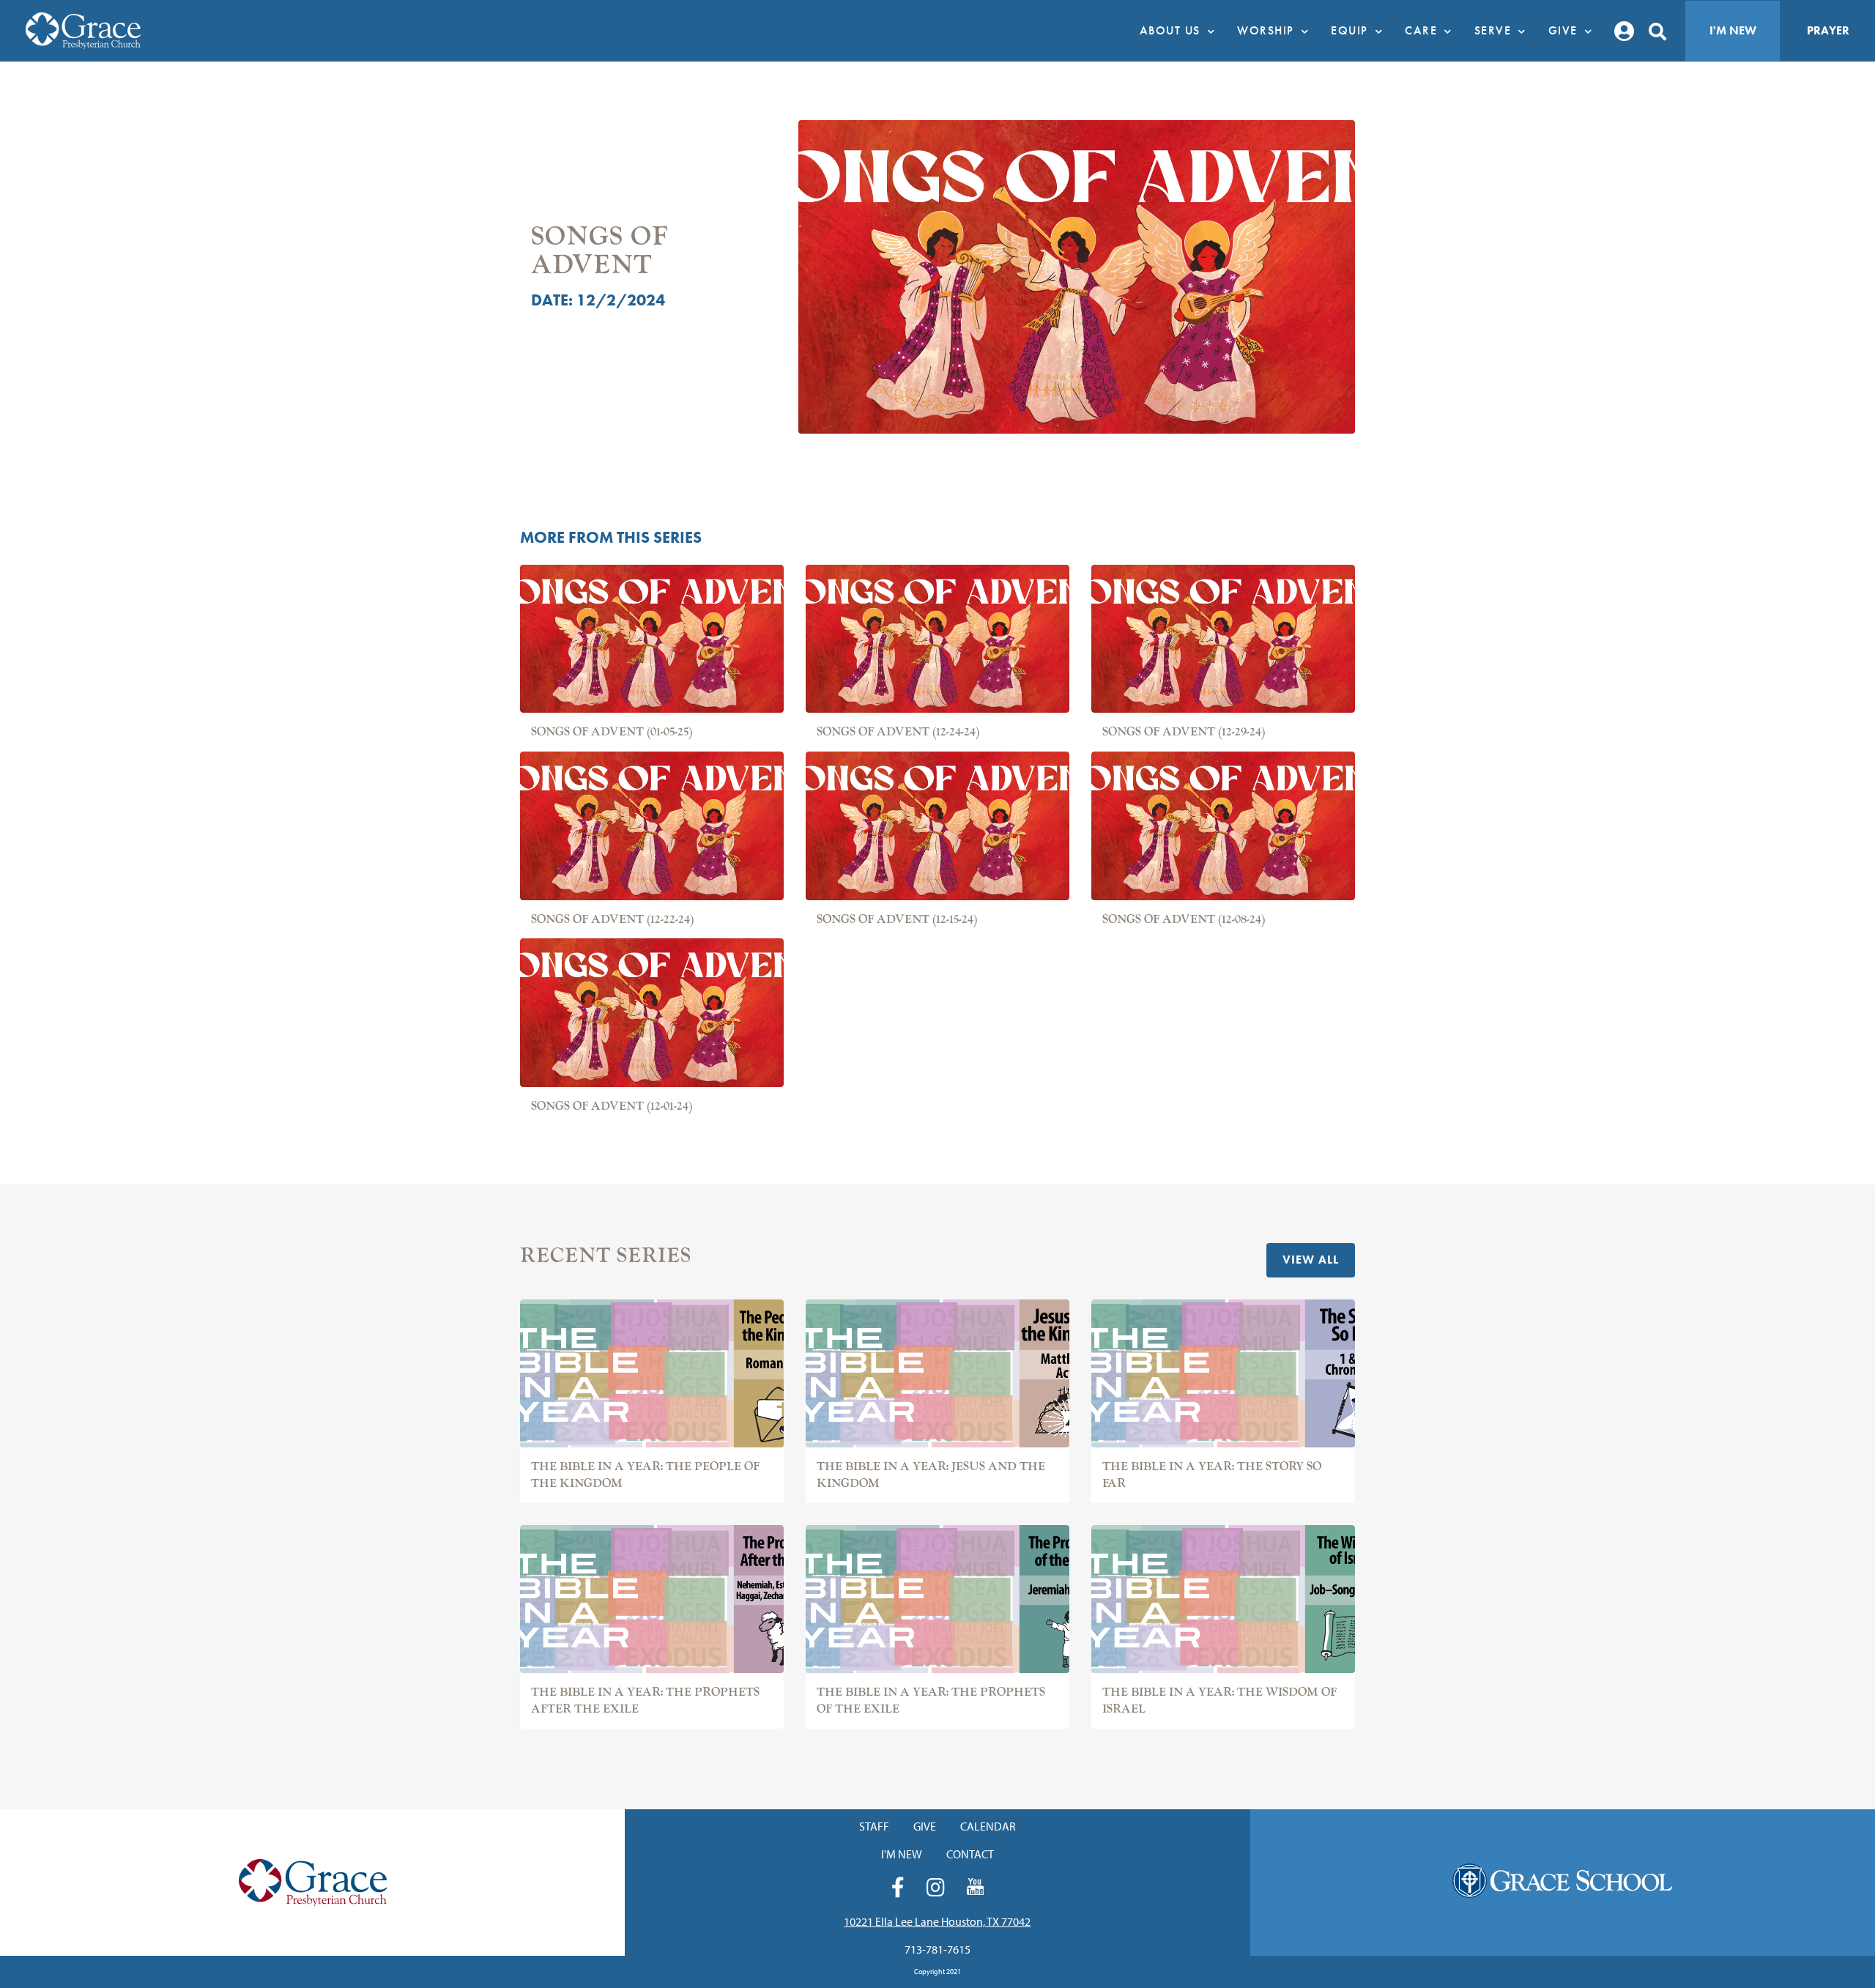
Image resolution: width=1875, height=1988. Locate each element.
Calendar (988, 1826)
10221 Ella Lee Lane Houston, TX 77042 (937, 1921)
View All (1311, 1260)
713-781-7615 (937, 1949)
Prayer (1828, 30)
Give (925, 1826)
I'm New (1733, 30)
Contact (970, 1854)
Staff (874, 1826)
